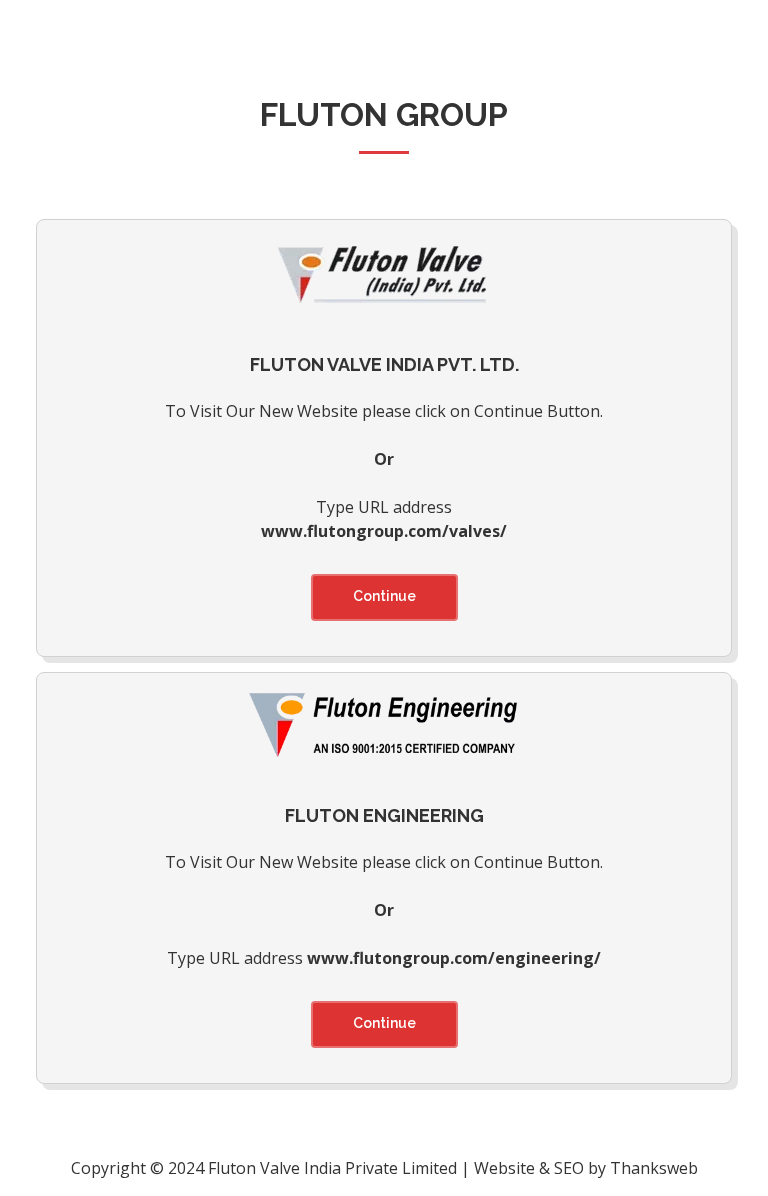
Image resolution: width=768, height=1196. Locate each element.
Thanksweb (654, 1168)
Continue (384, 596)
